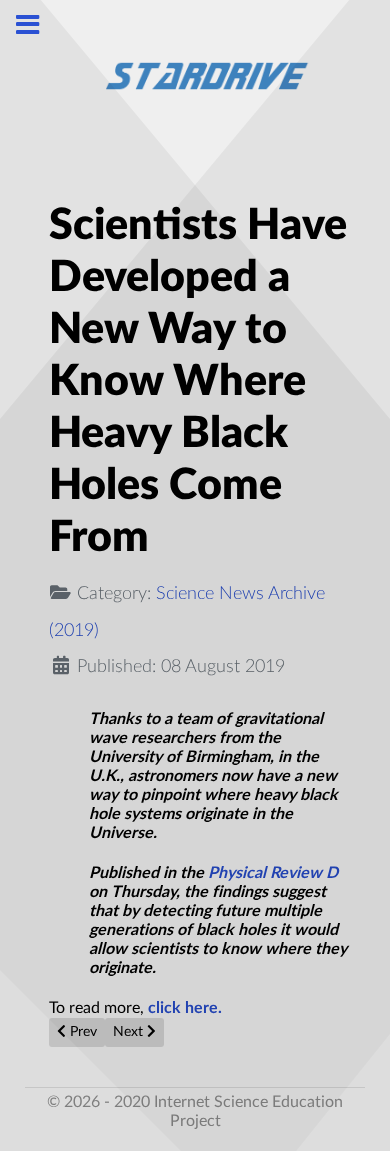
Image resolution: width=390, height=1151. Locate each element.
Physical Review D (271, 873)
